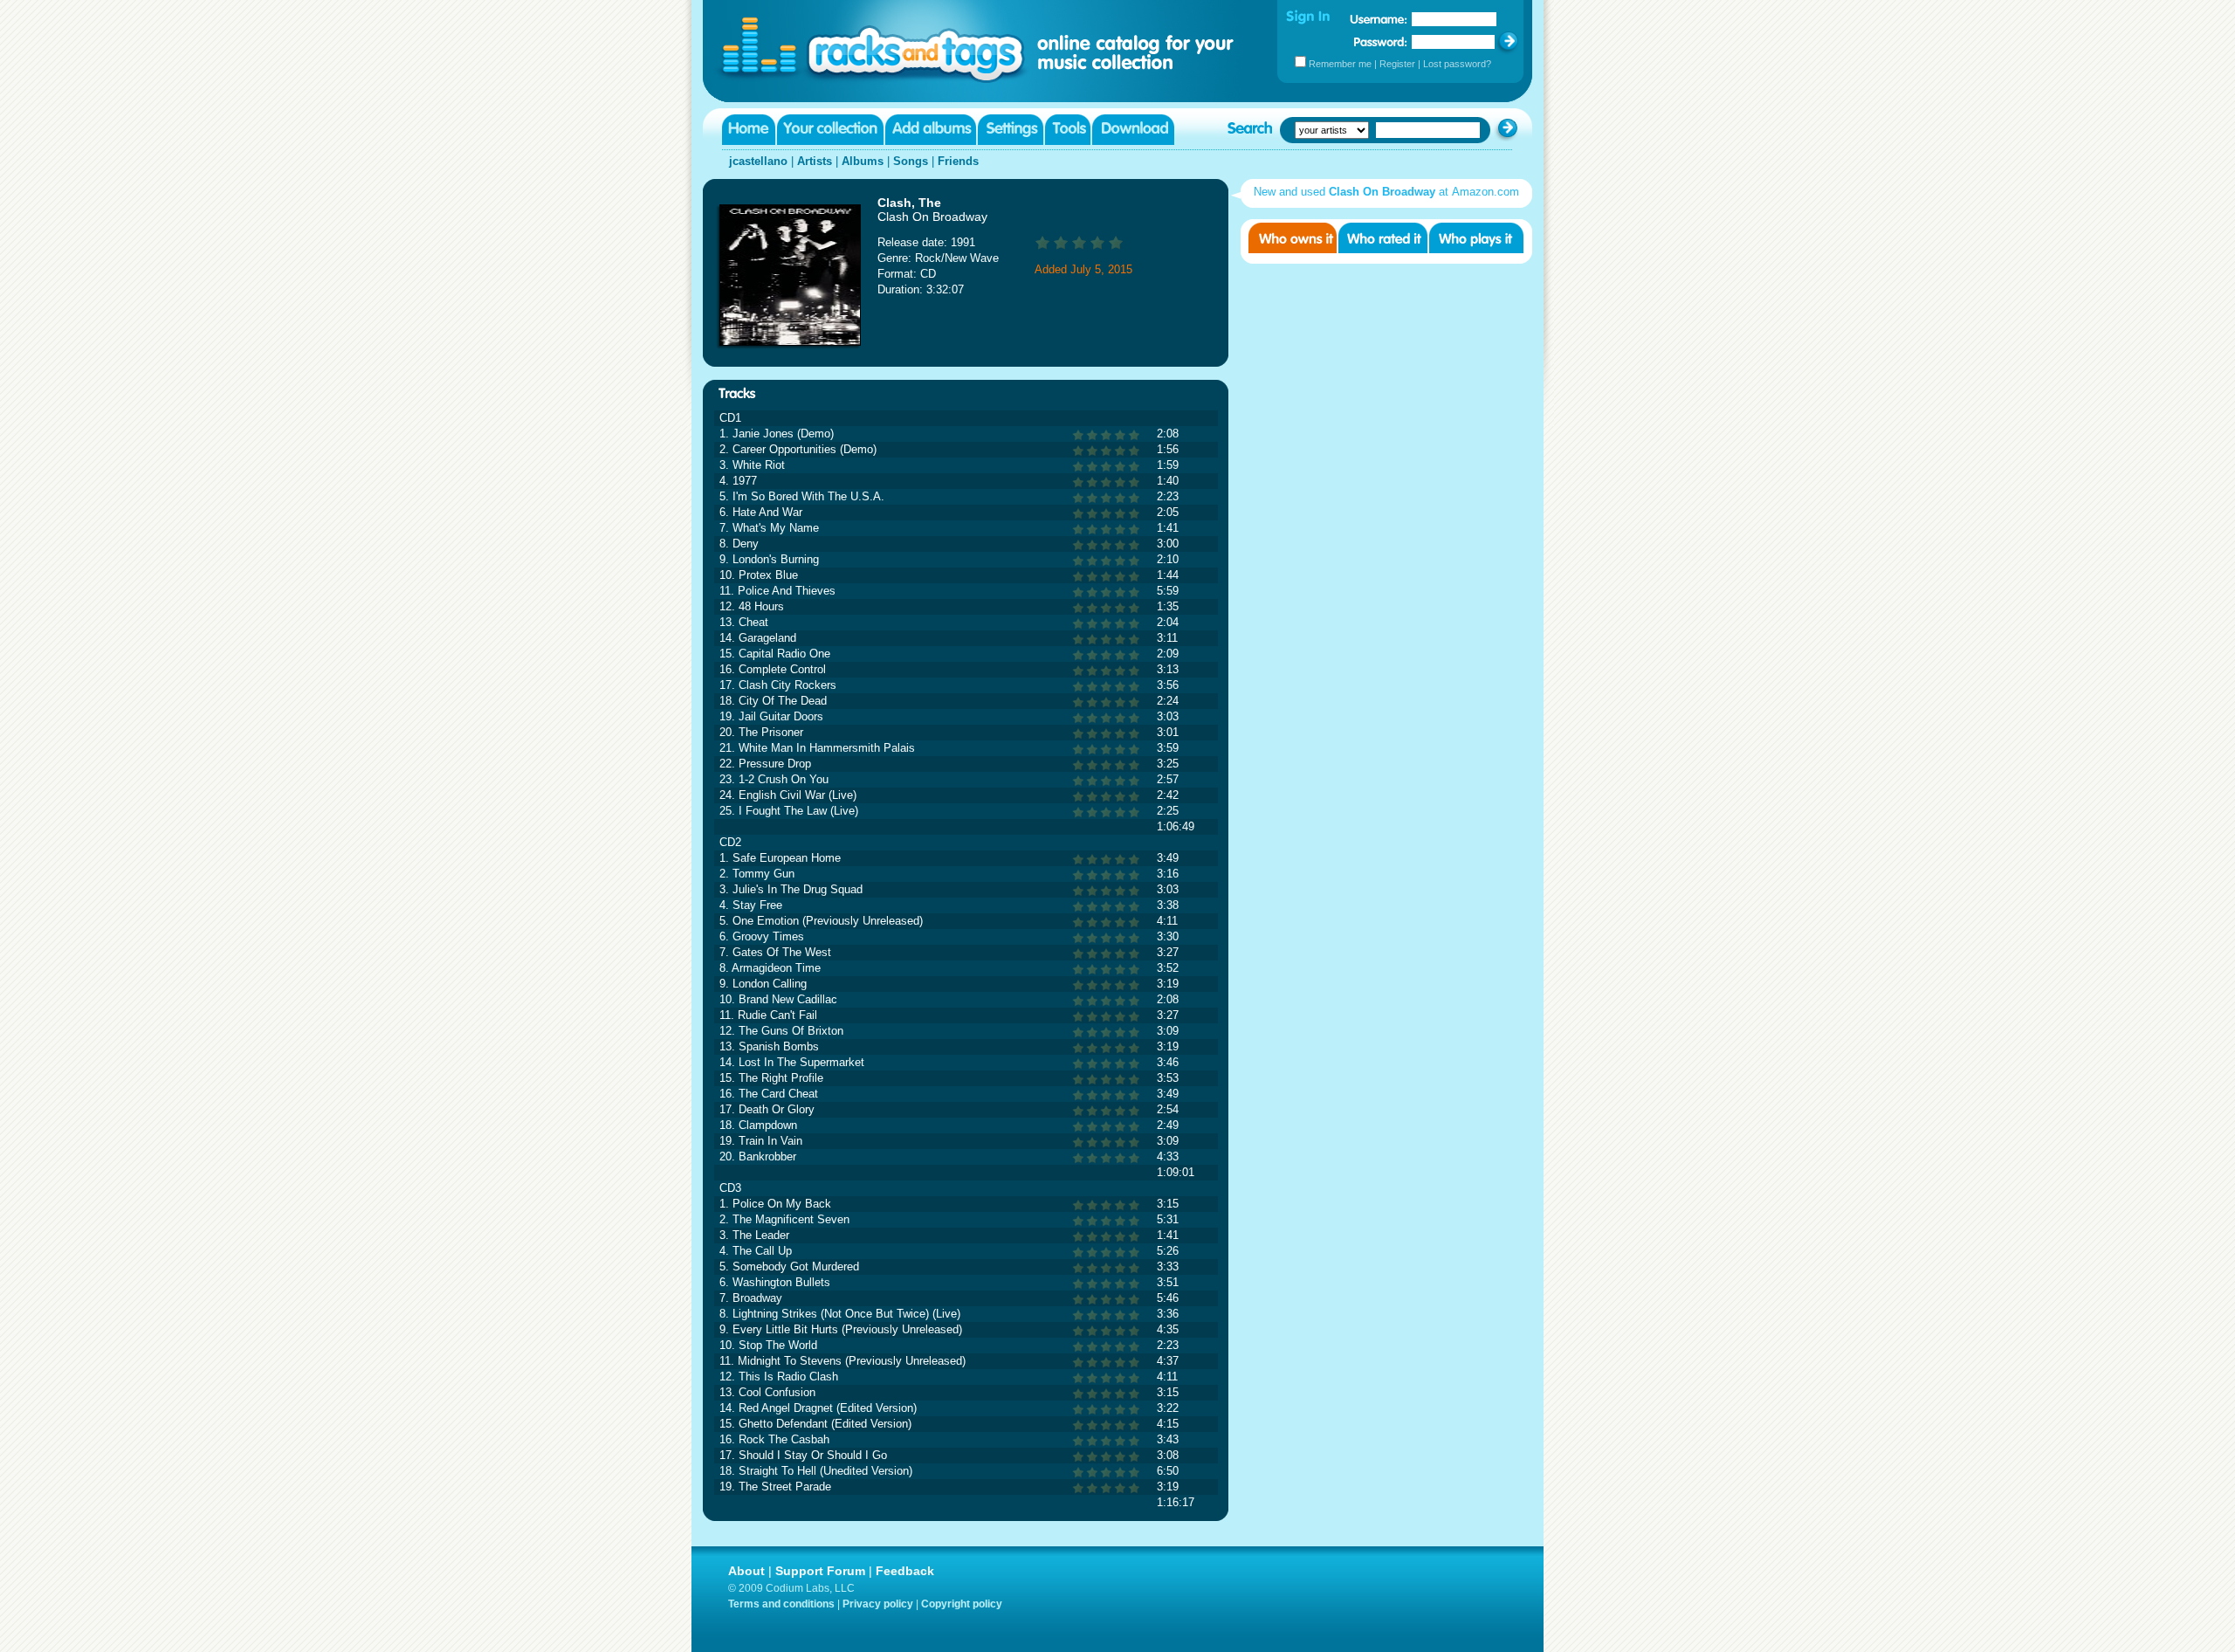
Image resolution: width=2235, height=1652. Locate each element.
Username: (1379, 19)
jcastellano (758, 161)
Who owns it (1293, 238)
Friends (958, 161)
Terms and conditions (781, 1604)
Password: (1381, 41)
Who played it (1476, 238)
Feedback (905, 1571)
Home (749, 130)
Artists (815, 161)
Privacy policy (878, 1604)
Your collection (830, 130)
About (746, 1571)
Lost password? (1457, 64)
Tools (1068, 130)
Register (1397, 64)
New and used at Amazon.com (1386, 192)
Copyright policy (962, 1604)
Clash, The (909, 203)
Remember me (1340, 64)
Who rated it (1383, 238)
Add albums (931, 130)
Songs (911, 161)
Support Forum (820, 1571)
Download (1133, 130)
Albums (863, 161)
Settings (1011, 130)
